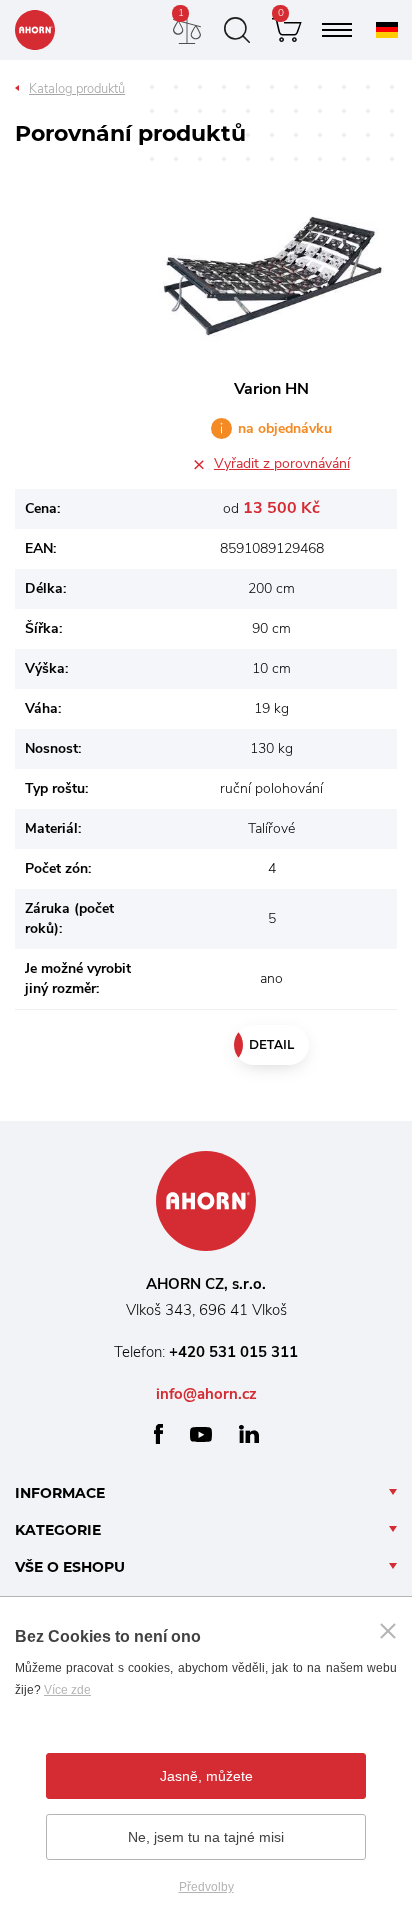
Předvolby (206, 1887)
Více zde (67, 1690)
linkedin (249, 1434)
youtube (201, 1434)
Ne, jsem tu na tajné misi (206, 1837)
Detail (271, 1044)
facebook (158, 1434)
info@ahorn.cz (206, 1394)
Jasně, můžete (206, 1776)
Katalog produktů (77, 89)
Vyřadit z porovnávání (282, 463)
